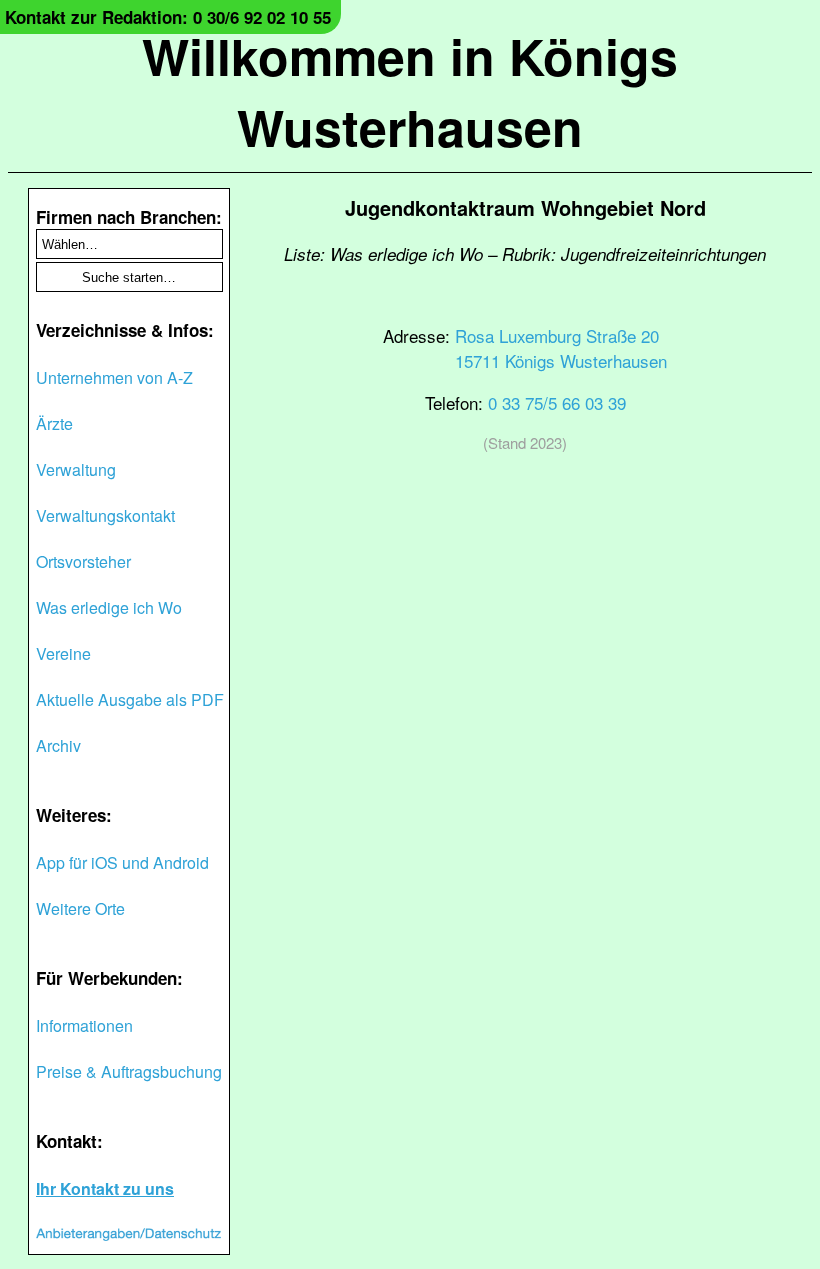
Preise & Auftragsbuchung (129, 1071)
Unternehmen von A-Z (114, 377)
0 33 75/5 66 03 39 (557, 402)
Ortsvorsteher (83, 561)
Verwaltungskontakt (105, 515)
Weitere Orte (80, 908)
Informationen (84, 1025)
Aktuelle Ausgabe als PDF (130, 699)
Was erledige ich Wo (109, 607)
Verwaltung (76, 469)
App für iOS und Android (122, 862)
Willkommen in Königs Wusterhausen (410, 91)
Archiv (58, 745)
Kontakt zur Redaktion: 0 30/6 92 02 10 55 (168, 17)
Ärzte (54, 423)
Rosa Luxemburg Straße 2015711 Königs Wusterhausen (561, 348)
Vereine (63, 653)
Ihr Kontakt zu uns (105, 1188)
